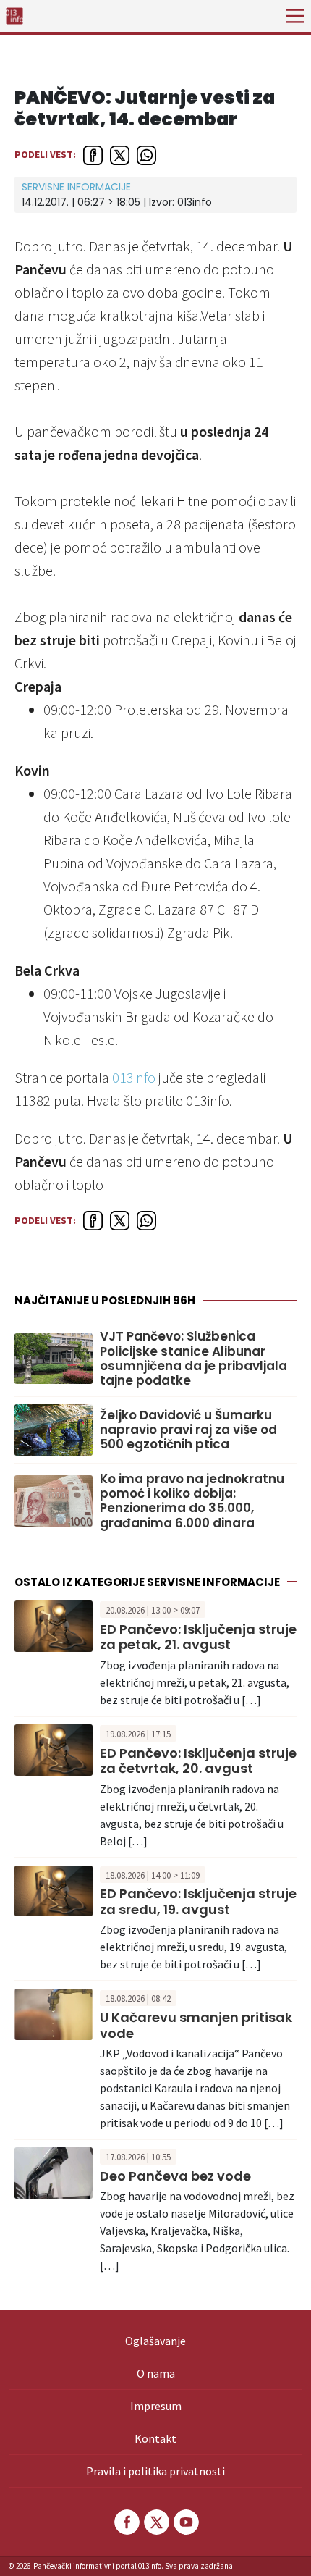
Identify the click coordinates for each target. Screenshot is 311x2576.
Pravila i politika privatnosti (155, 2471)
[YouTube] (185, 2522)
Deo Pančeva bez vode (175, 2176)
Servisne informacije (76, 187)
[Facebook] (126, 2522)
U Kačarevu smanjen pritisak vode (196, 2025)
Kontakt (155, 2438)
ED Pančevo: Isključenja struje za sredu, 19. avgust (198, 1901)
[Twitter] (155, 2522)
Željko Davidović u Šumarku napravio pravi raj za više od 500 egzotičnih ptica (188, 1430)
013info (134, 1077)
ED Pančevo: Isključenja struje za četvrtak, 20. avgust (198, 1761)
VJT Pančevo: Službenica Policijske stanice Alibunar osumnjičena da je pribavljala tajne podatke (193, 1359)
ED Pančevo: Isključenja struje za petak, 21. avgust (198, 1637)
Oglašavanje (155, 2341)
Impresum (156, 2406)
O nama (156, 2373)
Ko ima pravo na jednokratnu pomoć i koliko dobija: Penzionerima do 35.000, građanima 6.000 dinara (192, 1501)
